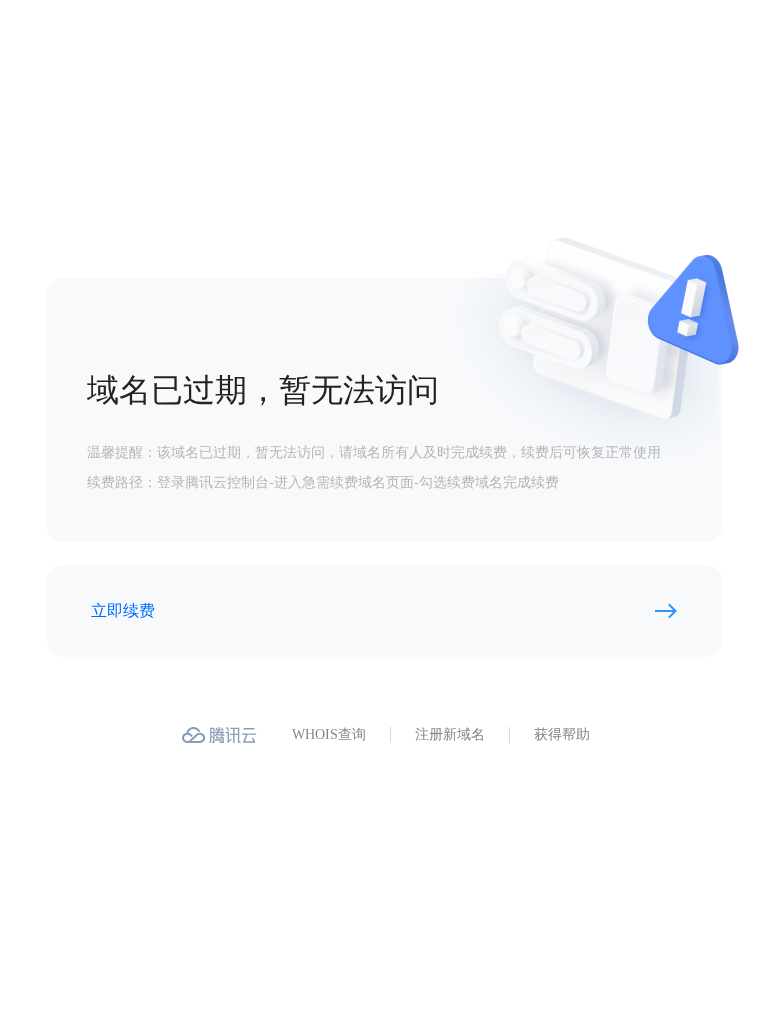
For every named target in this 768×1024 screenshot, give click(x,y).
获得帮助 (562, 734)
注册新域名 (450, 734)
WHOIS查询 (329, 734)
